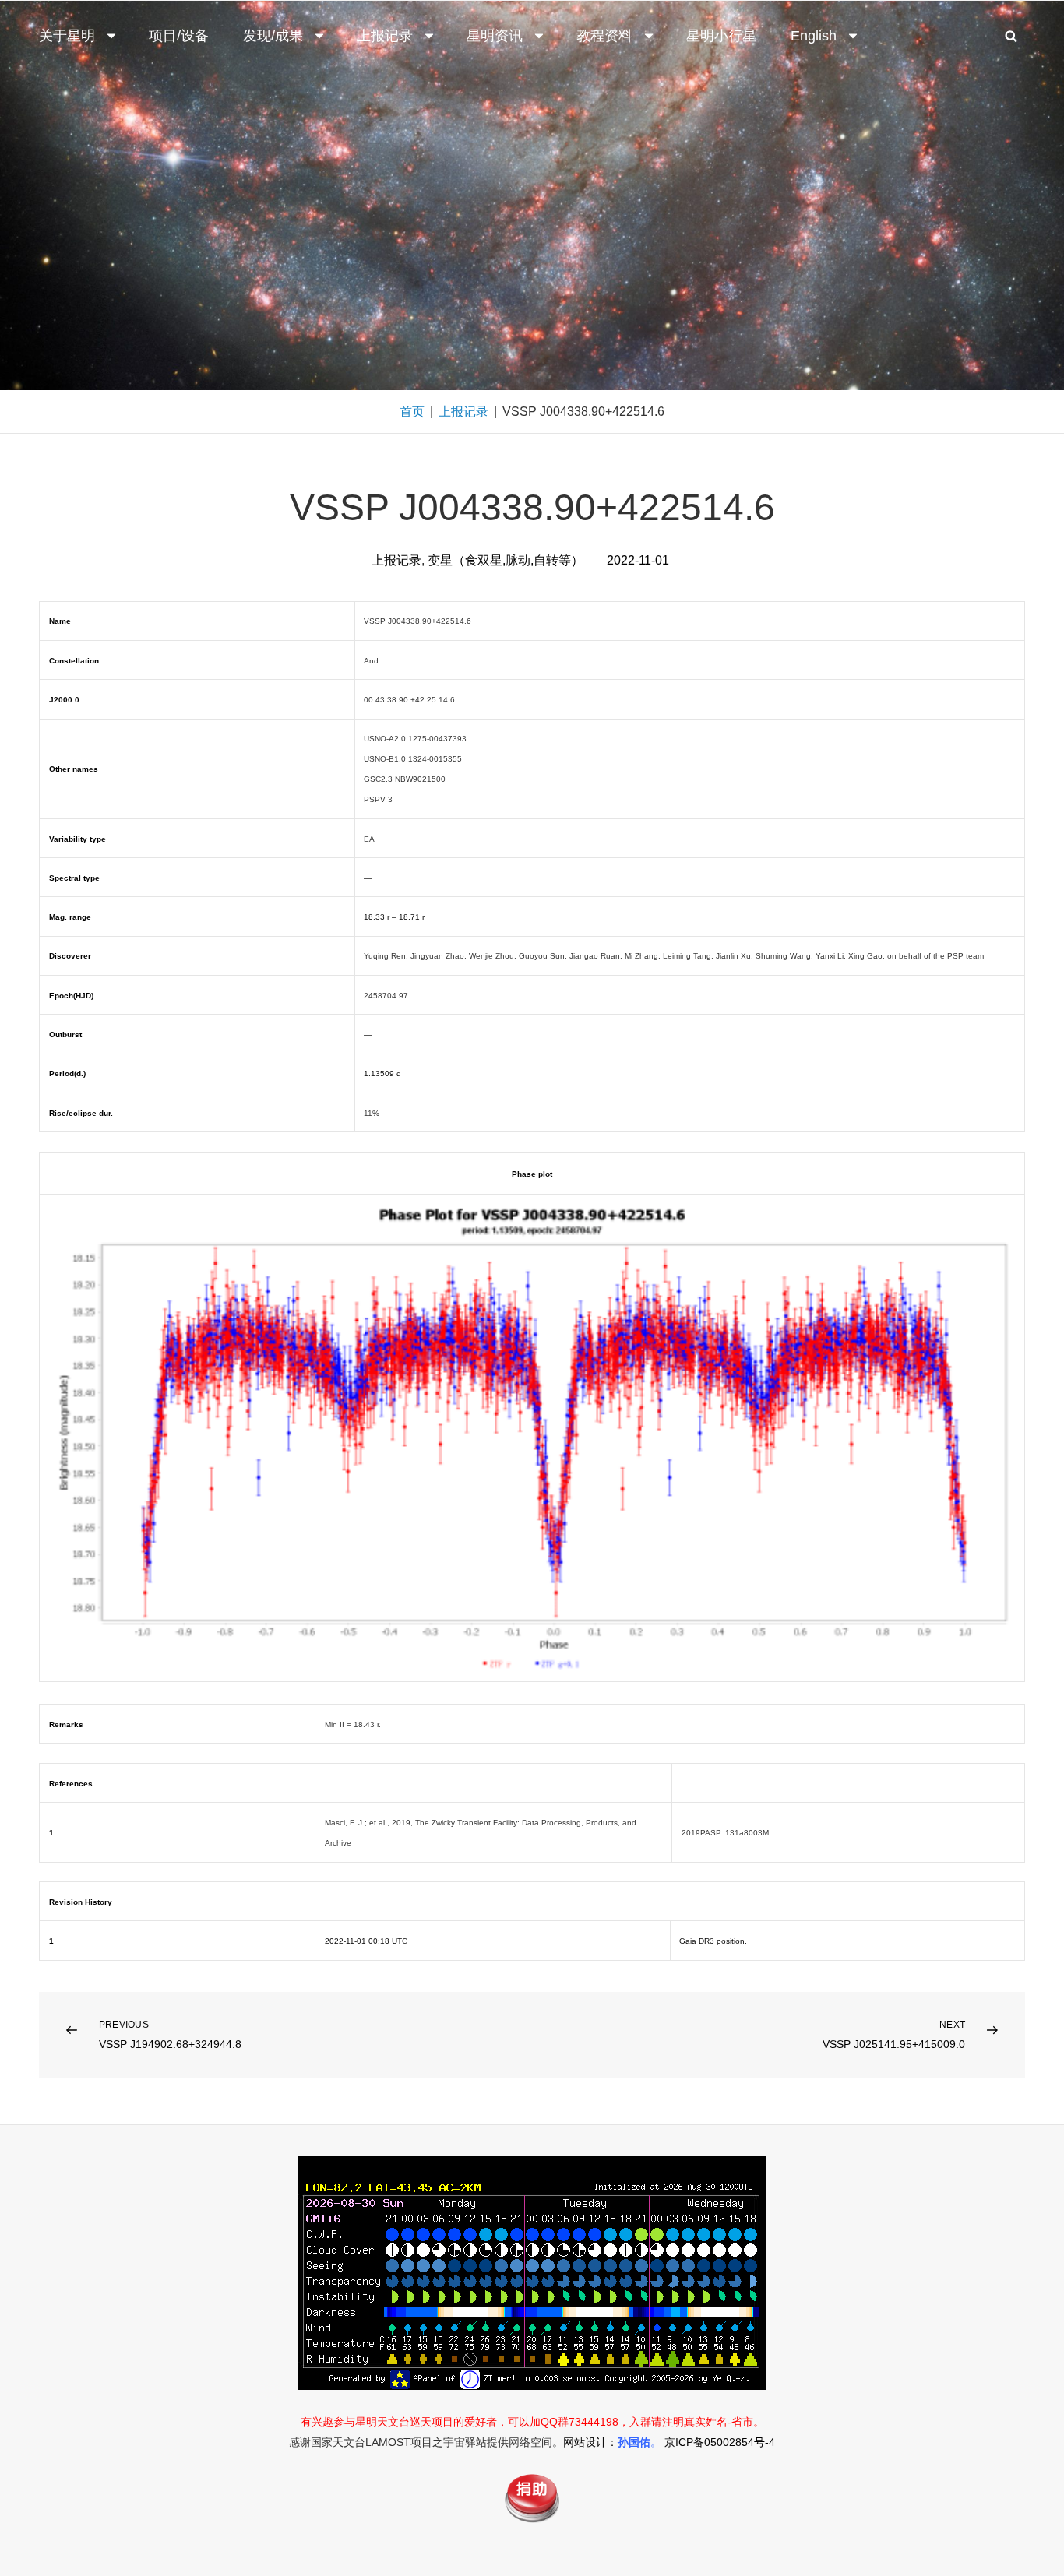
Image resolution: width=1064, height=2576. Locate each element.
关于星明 (67, 36)
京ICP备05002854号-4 (720, 2442)
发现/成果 (273, 36)
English (814, 36)
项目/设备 (179, 36)
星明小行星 (721, 36)
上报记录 (385, 36)
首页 (412, 412)
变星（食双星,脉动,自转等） (506, 560)
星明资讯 (495, 36)
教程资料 (604, 36)
